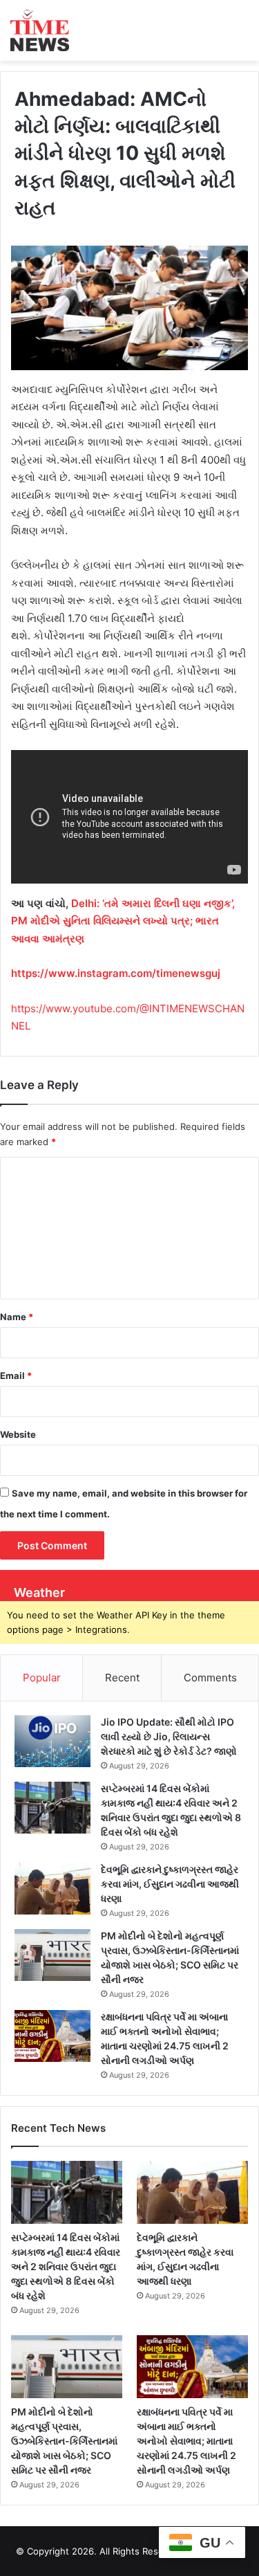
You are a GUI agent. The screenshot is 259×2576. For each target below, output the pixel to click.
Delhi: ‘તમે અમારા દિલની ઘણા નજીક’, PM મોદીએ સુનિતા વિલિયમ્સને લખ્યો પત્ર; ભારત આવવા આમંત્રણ (123, 921)
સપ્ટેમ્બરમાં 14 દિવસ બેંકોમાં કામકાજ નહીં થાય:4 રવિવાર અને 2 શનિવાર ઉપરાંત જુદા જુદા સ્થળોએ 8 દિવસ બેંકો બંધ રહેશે (66, 2266)
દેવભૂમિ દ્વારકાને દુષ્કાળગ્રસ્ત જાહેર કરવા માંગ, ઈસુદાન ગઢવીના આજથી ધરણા (170, 1884)
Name (17, 1317)
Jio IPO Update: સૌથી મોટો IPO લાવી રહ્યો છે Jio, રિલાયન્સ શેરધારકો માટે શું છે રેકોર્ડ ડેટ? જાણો (169, 1736)
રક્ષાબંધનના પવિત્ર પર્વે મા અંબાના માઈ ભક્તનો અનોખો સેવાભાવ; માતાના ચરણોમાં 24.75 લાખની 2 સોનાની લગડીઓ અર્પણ (186, 2441)
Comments (210, 1678)
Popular (42, 1678)
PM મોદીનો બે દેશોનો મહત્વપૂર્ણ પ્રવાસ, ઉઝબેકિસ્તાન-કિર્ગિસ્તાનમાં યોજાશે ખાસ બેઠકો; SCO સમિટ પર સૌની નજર (64, 2441)
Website (18, 1434)
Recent (122, 1678)
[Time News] (40, 30)
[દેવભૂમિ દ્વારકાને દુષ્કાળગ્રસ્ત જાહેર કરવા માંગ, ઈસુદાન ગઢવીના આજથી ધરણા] (52, 1889)
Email (16, 1376)
